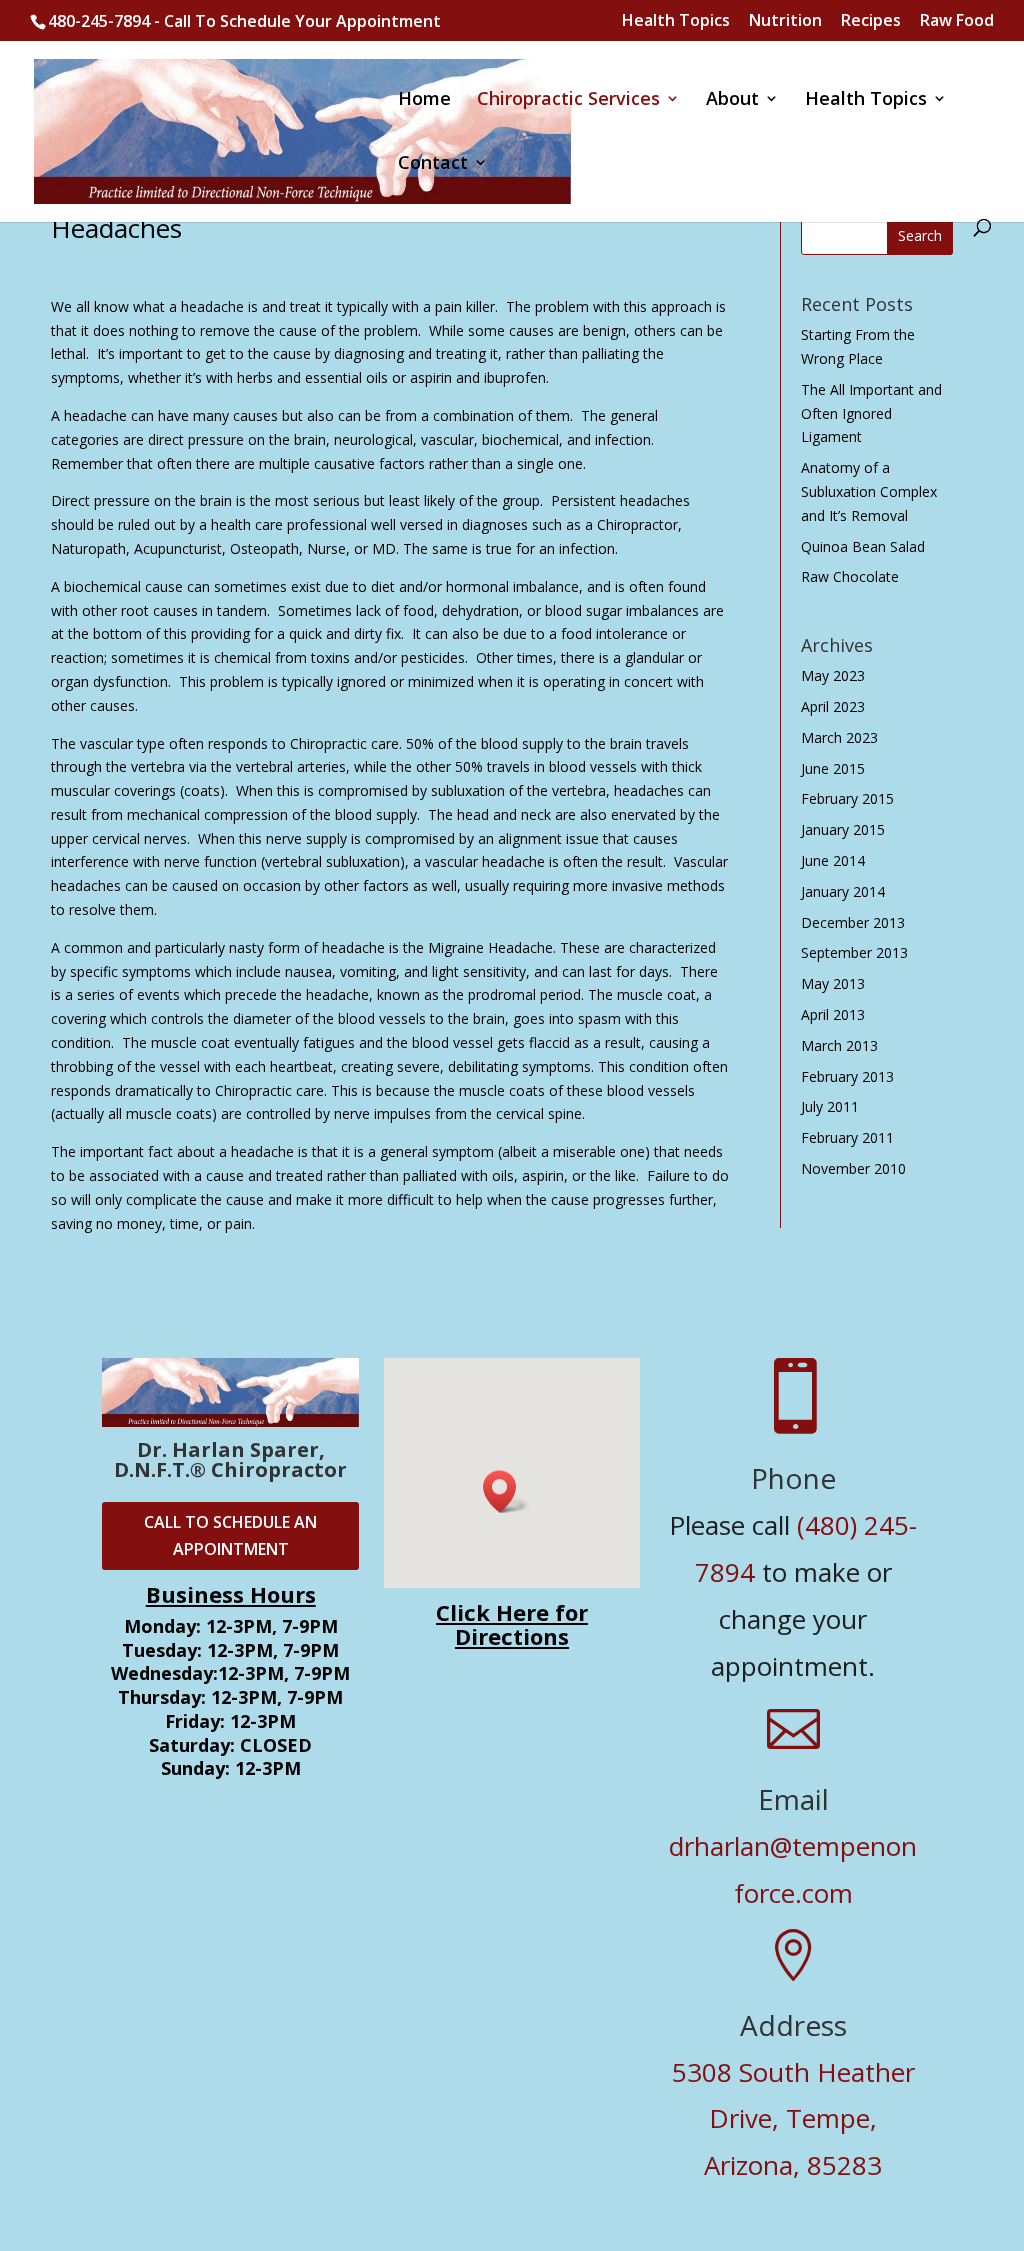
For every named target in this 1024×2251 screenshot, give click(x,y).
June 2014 (833, 860)
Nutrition (785, 21)
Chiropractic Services (568, 100)
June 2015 (833, 768)
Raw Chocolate (850, 576)
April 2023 (833, 706)
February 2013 (847, 1076)
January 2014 (843, 891)
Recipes (871, 21)
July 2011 (830, 1106)
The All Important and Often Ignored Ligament (871, 413)
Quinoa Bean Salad (863, 546)
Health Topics (676, 21)
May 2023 (833, 675)
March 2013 (839, 1045)
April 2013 (833, 1014)
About (732, 100)
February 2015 (847, 798)
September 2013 (854, 952)
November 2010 (853, 1168)
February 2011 (847, 1137)
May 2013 (833, 983)
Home (424, 100)
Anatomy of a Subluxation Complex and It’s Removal (869, 491)
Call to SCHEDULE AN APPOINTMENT (230, 1535)
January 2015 (843, 829)
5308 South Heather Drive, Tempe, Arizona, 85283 (793, 2119)
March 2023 (839, 737)
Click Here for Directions (512, 1624)
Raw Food (957, 21)
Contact (433, 164)
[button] (506, 1491)
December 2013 (853, 922)
